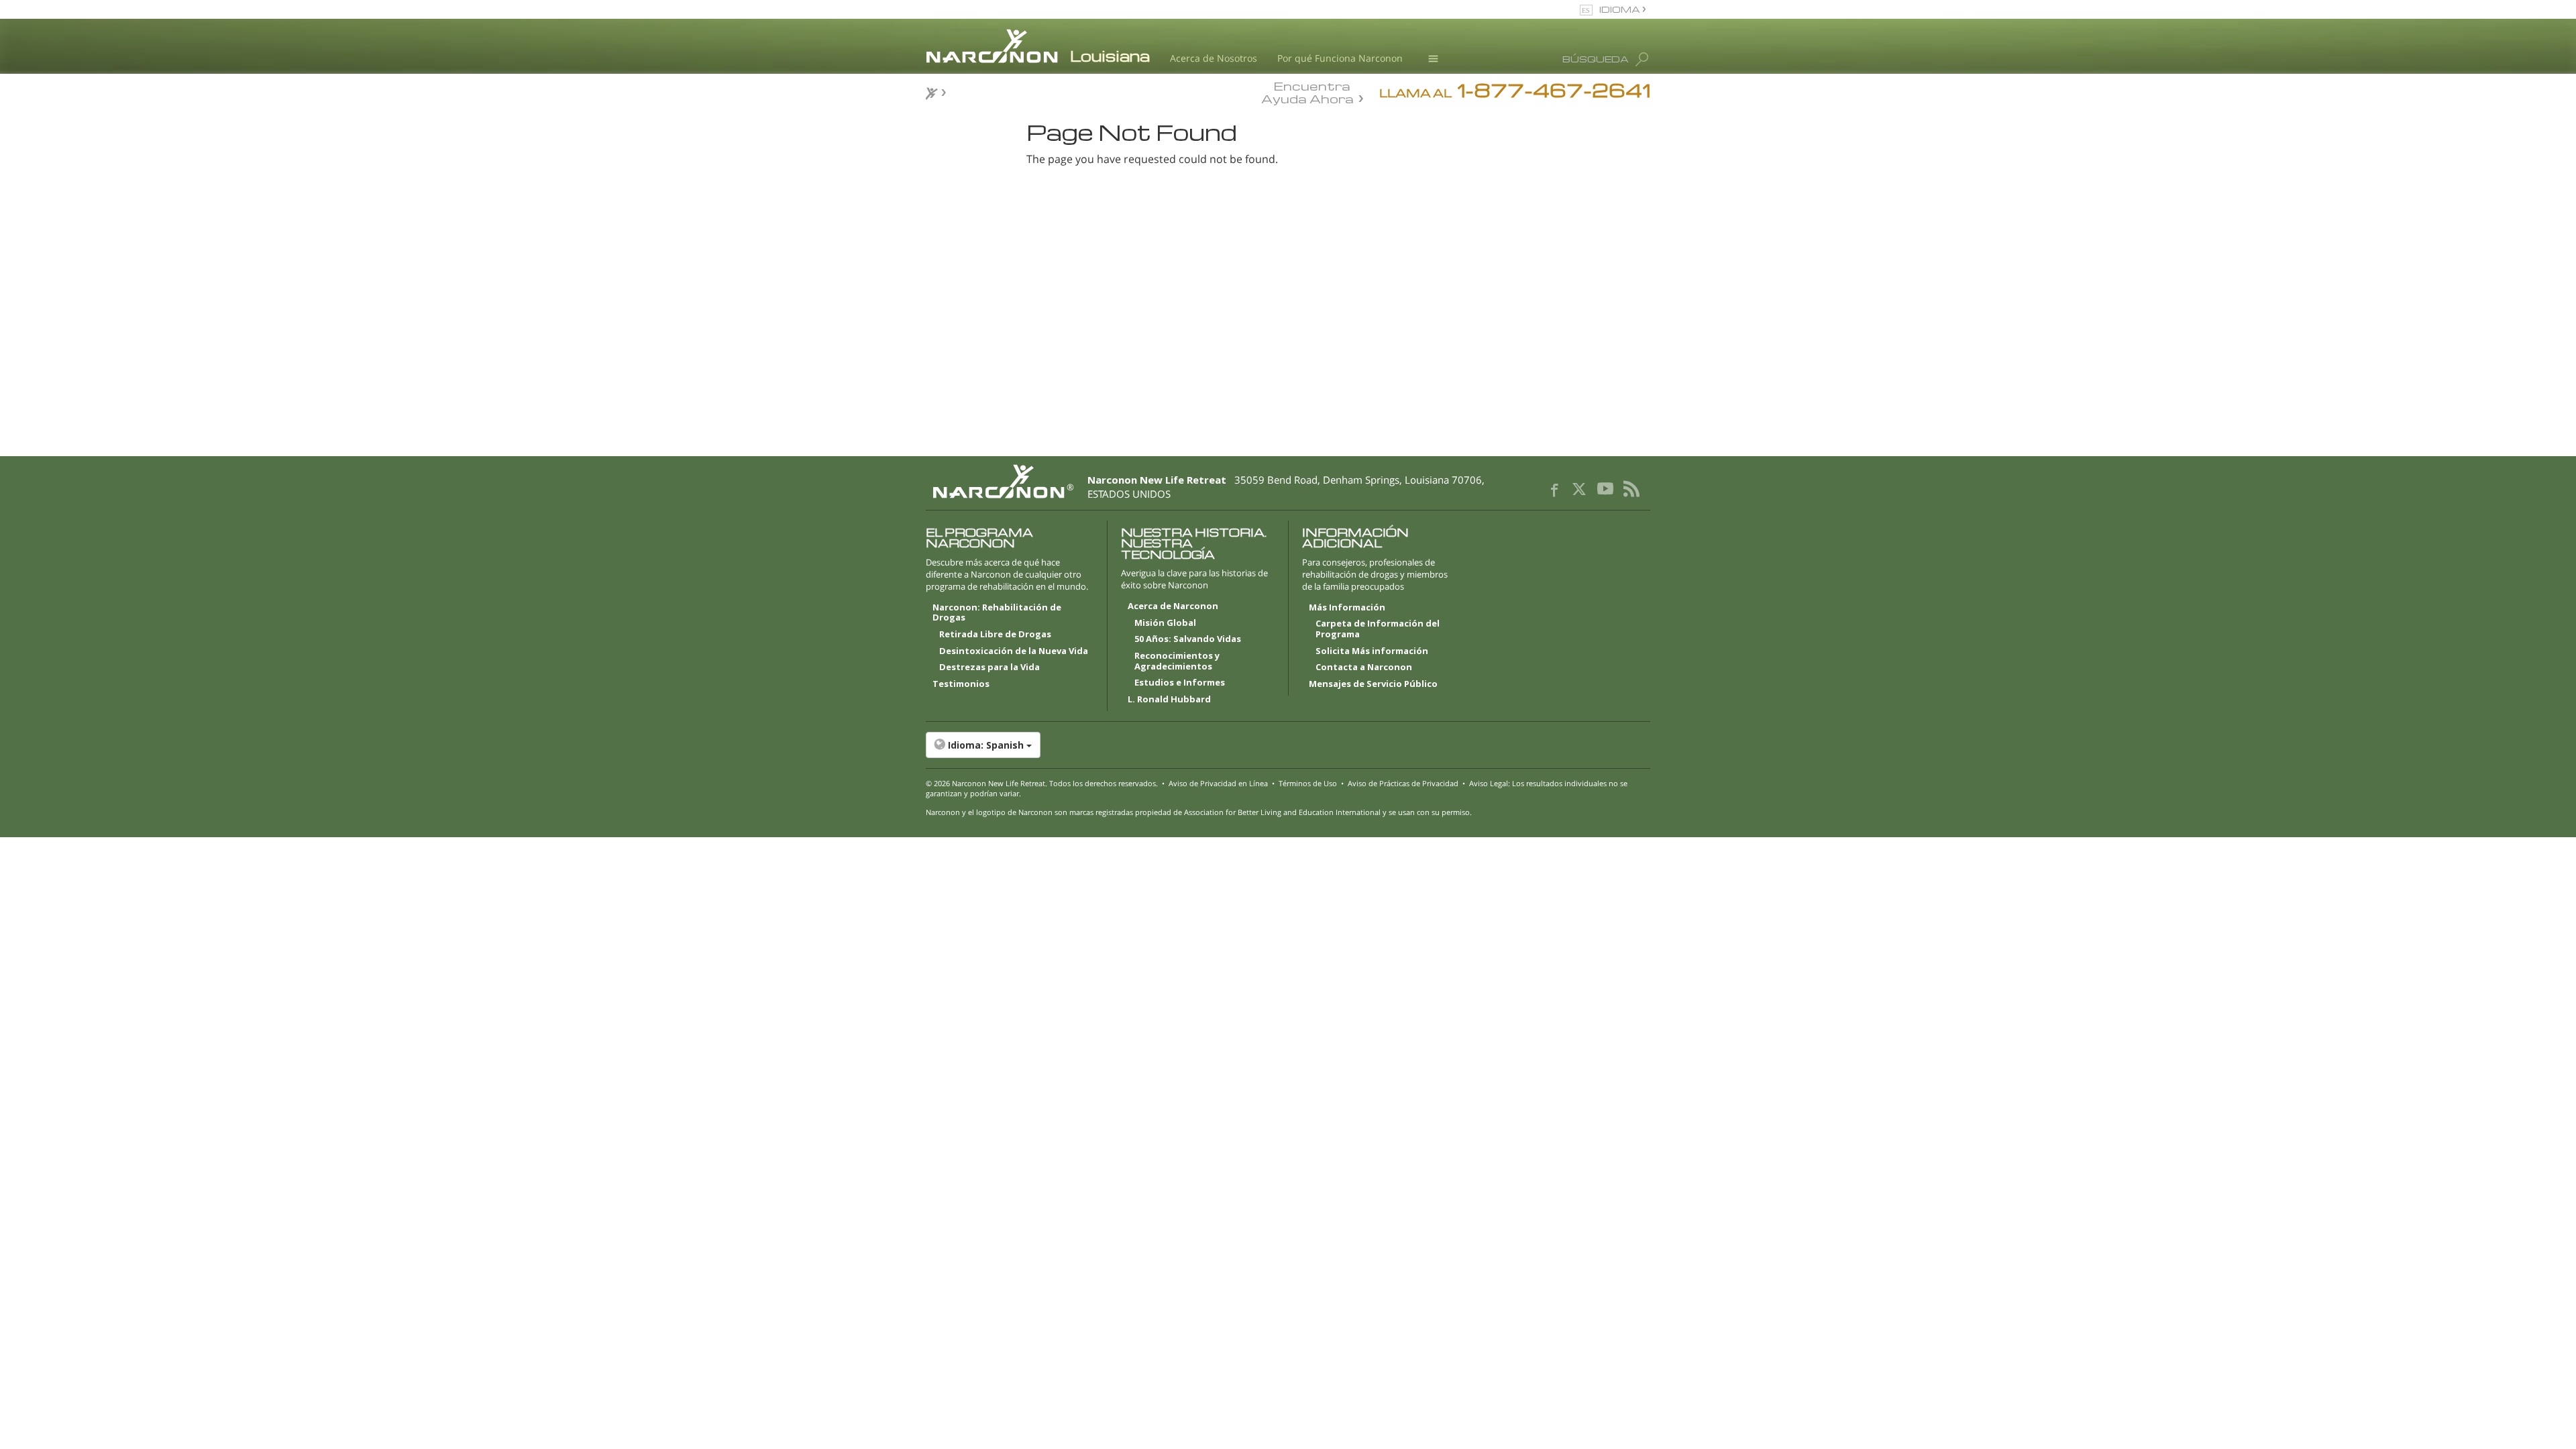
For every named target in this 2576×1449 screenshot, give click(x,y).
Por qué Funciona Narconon (1340, 58)
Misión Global (1165, 623)
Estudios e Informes (1180, 683)
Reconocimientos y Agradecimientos (1177, 661)
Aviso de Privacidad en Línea (1218, 783)
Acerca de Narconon (1173, 606)
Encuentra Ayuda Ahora (1307, 91)
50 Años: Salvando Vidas (1188, 639)
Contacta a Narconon (1364, 667)
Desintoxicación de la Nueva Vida (1014, 651)
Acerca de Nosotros (1214, 58)
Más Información (1347, 608)
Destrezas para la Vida (989, 667)
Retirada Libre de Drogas (995, 635)
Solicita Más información (1372, 651)
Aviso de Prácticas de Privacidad (1403, 783)
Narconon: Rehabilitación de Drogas (997, 613)
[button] (1288, 745)
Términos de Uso (1308, 783)
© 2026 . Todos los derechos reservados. (1042, 783)
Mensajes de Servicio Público (1373, 684)
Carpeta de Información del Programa (1378, 629)
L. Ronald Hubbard (1169, 700)
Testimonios (961, 684)
